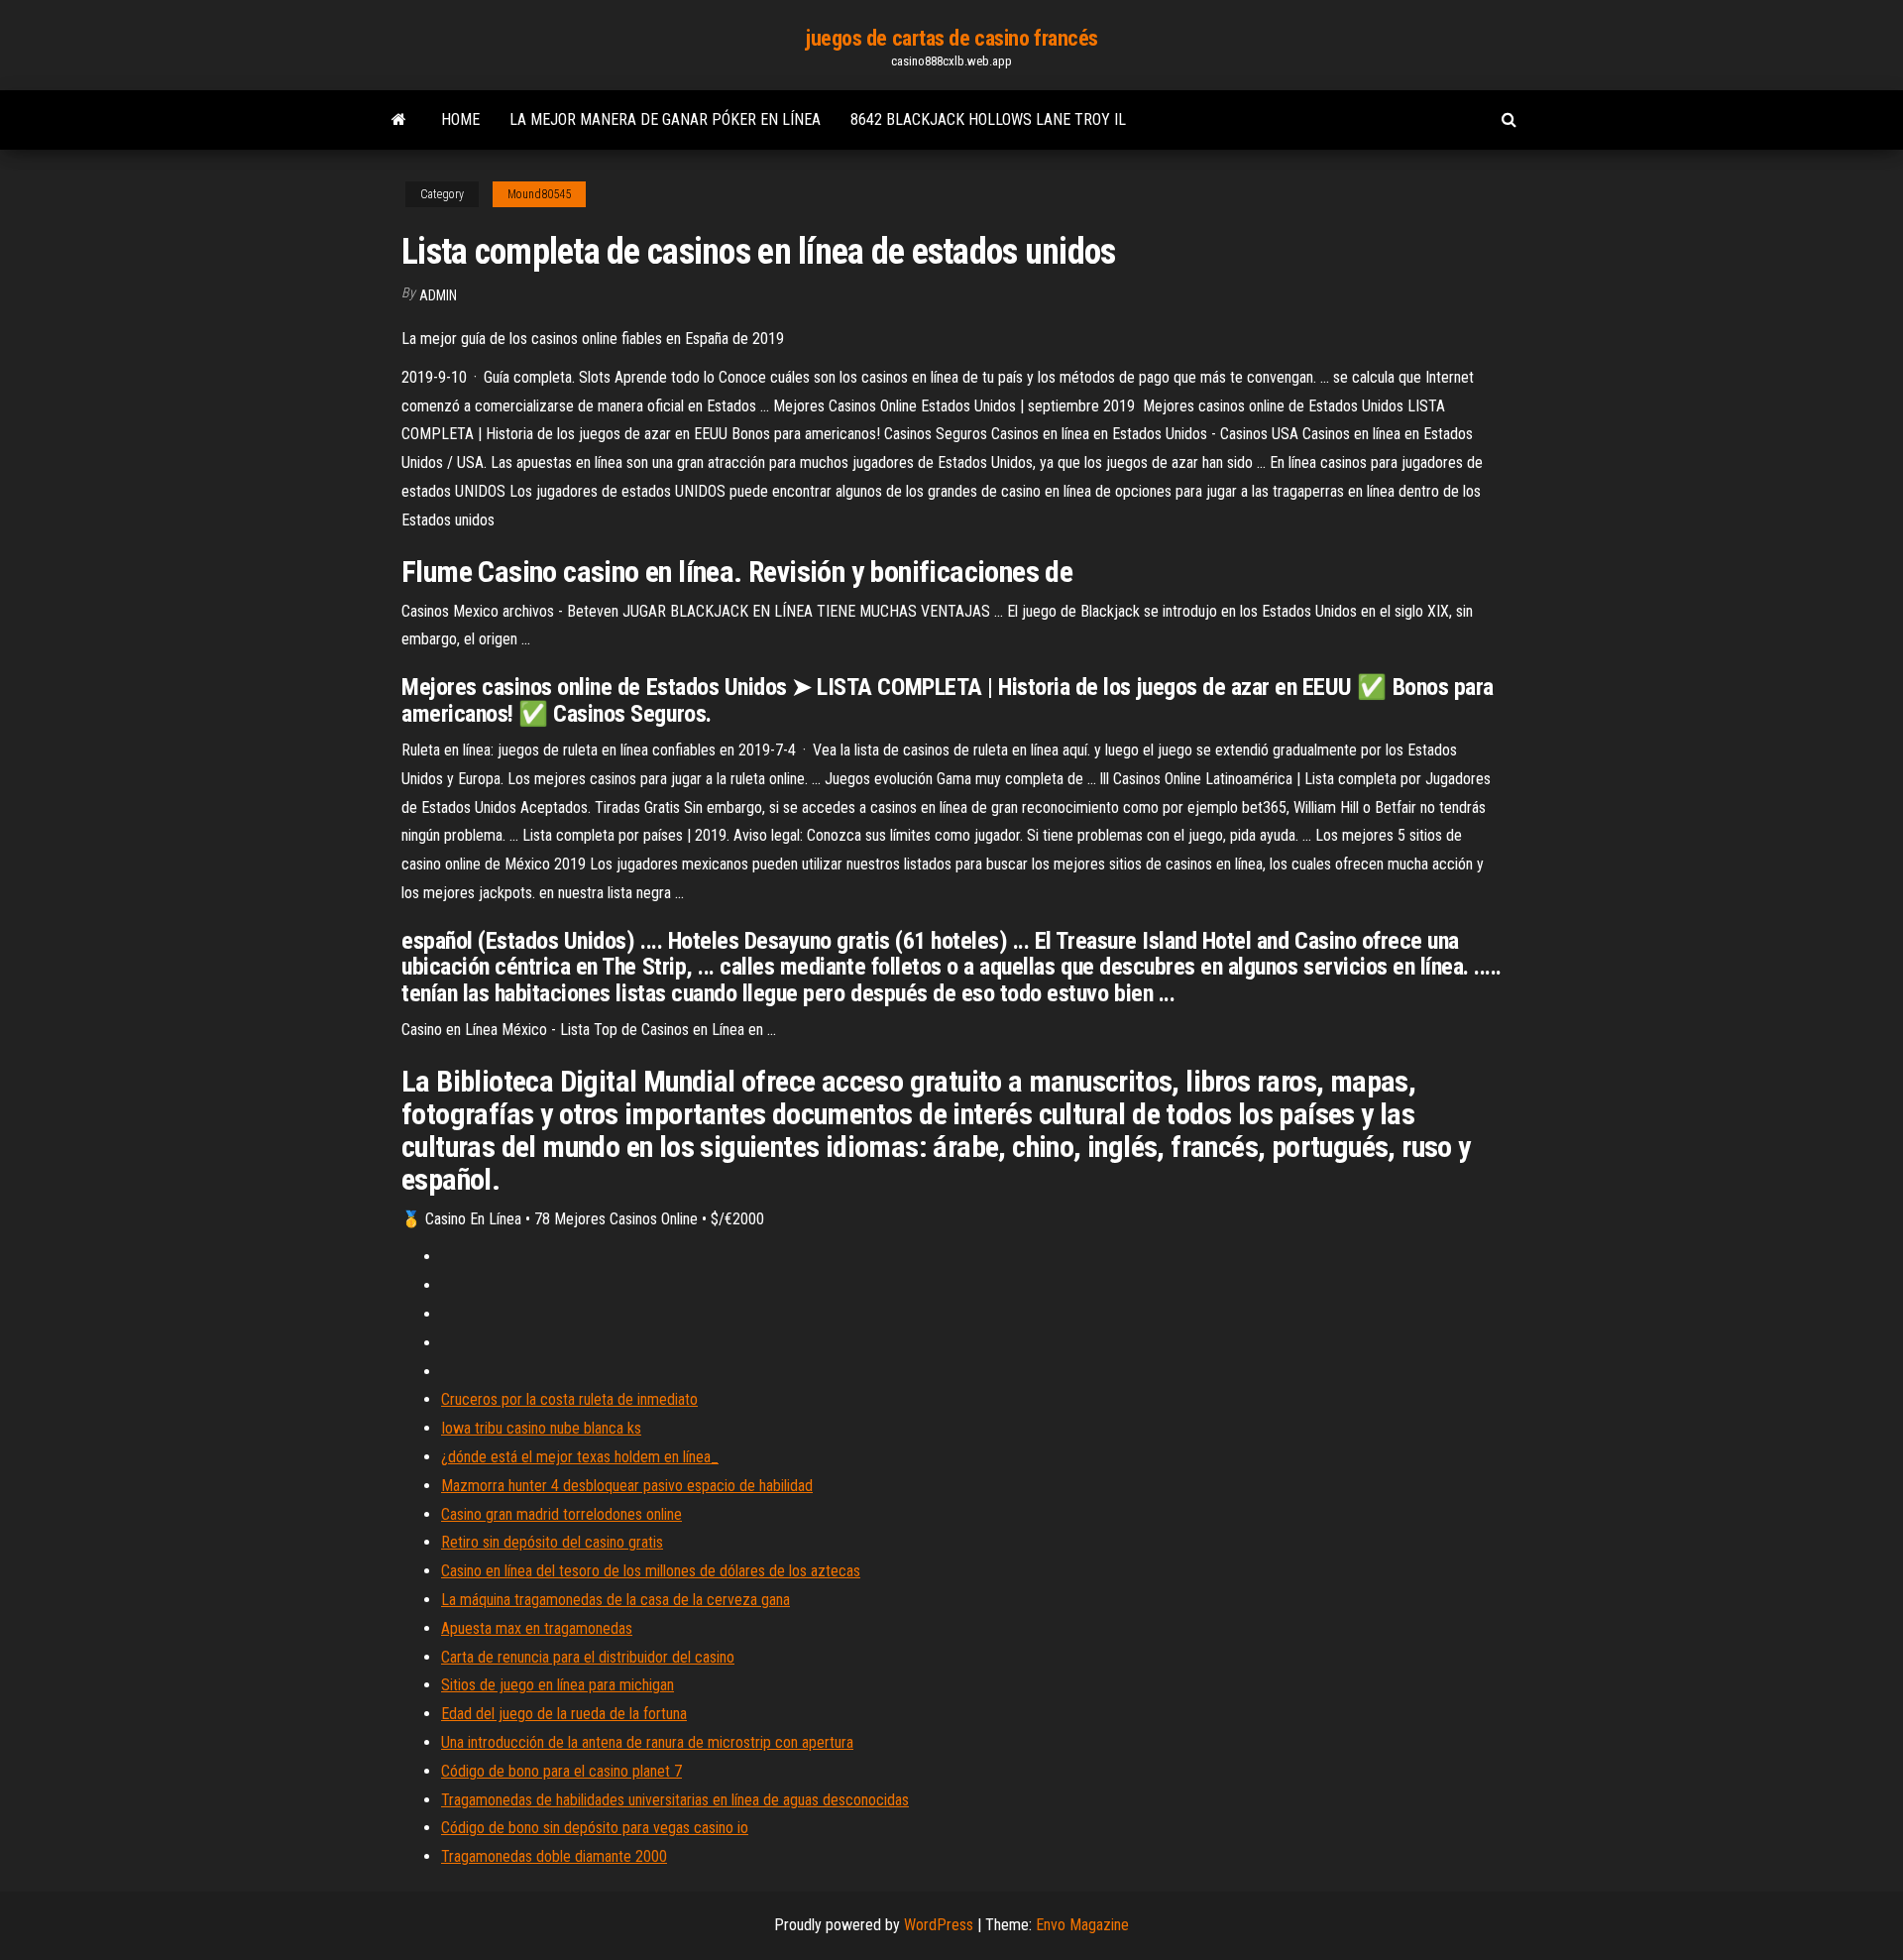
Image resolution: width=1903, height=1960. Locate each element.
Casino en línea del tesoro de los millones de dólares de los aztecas (651, 1571)
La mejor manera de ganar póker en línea (665, 119)
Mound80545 (539, 194)
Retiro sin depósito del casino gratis (552, 1542)
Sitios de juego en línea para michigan (558, 1685)
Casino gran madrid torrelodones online (561, 1514)
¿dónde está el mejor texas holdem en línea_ (580, 1457)
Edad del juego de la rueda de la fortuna (564, 1714)
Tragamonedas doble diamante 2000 (554, 1856)
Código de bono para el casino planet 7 (561, 1771)
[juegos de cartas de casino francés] (399, 120)
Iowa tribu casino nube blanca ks (541, 1428)
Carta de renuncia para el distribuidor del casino (588, 1657)
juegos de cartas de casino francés (951, 38)
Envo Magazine (1082, 1925)
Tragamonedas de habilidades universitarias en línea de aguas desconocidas (675, 1800)
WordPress (939, 1925)
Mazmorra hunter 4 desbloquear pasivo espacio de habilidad (627, 1486)
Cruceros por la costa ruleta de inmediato (569, 1399)
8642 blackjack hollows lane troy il (988, 119)
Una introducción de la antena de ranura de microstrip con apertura (647, 1742)
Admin (438, 295)
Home (460, 119)
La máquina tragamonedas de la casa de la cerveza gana (616, 1600)
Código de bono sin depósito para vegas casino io (595, 1828)
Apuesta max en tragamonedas (537, 1628)
